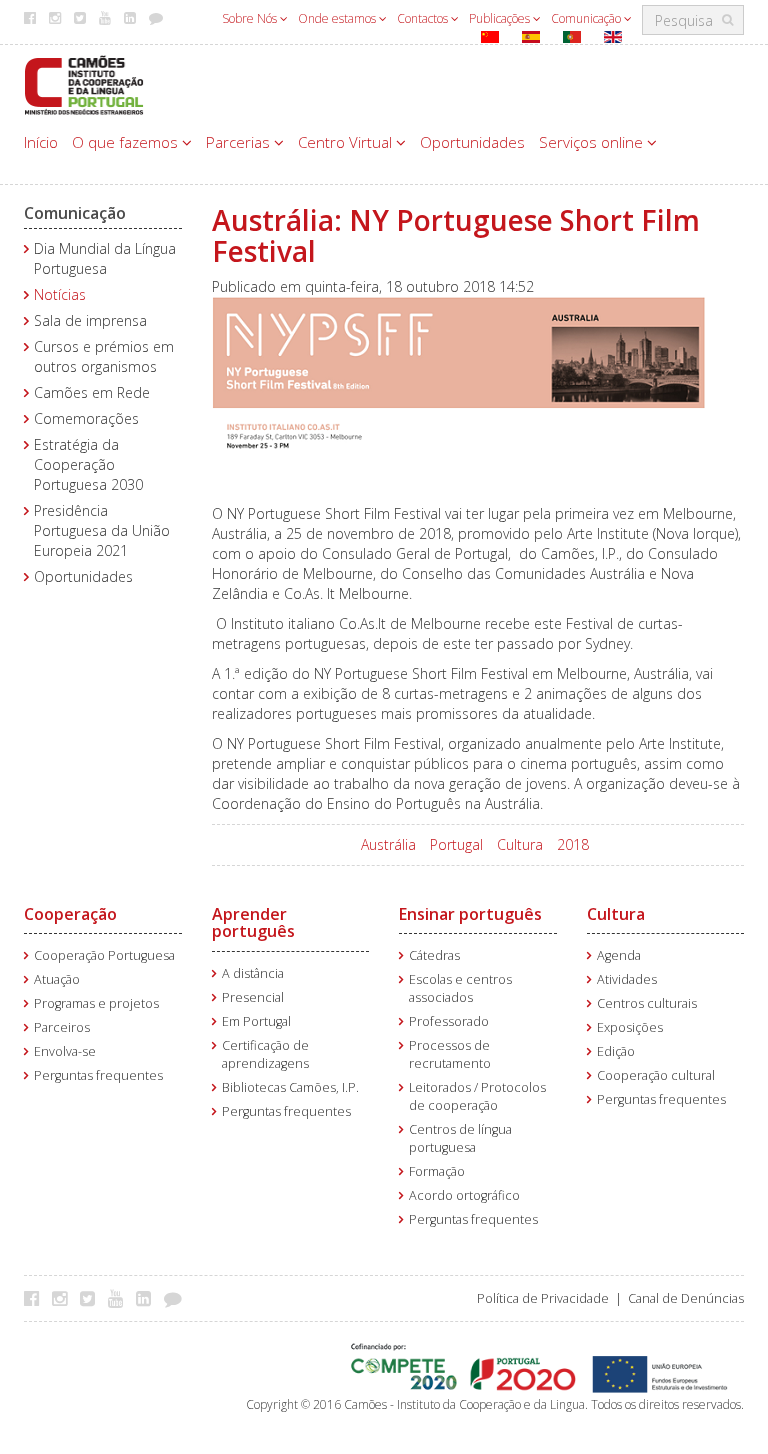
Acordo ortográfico (464, 1195)
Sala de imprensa (90, 320)
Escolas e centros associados (460, 988)
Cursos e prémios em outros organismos (104, 356)
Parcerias (240, 142)
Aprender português (253, 923)
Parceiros (62, 1027)
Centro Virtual (347, 142)
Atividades (627, 979)
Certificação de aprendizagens (265, 1054)
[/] (84, 83)
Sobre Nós (251, 18)
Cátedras (434, 955)
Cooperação (70, 914)
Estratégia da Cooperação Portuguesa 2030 (88, 464)
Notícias (60, 294)
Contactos (424, 18)
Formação (437, 1171)
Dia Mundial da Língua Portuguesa (105, 258)
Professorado (449, 1021)
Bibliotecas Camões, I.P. (290, 1087)
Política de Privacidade (543, 1298)
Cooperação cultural (656, 1075)
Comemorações (86, 418)
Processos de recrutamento (450, 1054)
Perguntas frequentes (98, 1075)
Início (41, 142)
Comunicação (587, 18)
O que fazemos (127, 142)
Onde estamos (338, 18)
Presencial (253, 997)
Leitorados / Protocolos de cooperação (477, 1096)
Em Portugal (256, 1021)
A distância (253, 973)
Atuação (57, 979)
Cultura (520, 844)
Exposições (630, 1027)
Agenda (619, 955)
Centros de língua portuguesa (460, 1138)
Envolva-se (65, 1051)
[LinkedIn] (148, 1298)
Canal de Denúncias (686, 1298)
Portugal (456, 844)
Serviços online (593, 142)
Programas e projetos (96, 1003)
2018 (573, 844)
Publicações (501, 18)
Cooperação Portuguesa (104, 955)
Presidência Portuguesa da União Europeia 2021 (102, 530)
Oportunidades (472, 142)
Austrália (388, 844)
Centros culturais (647, 1003)
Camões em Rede (92, 392)
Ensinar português (470, 914)
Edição (616, 1051)
